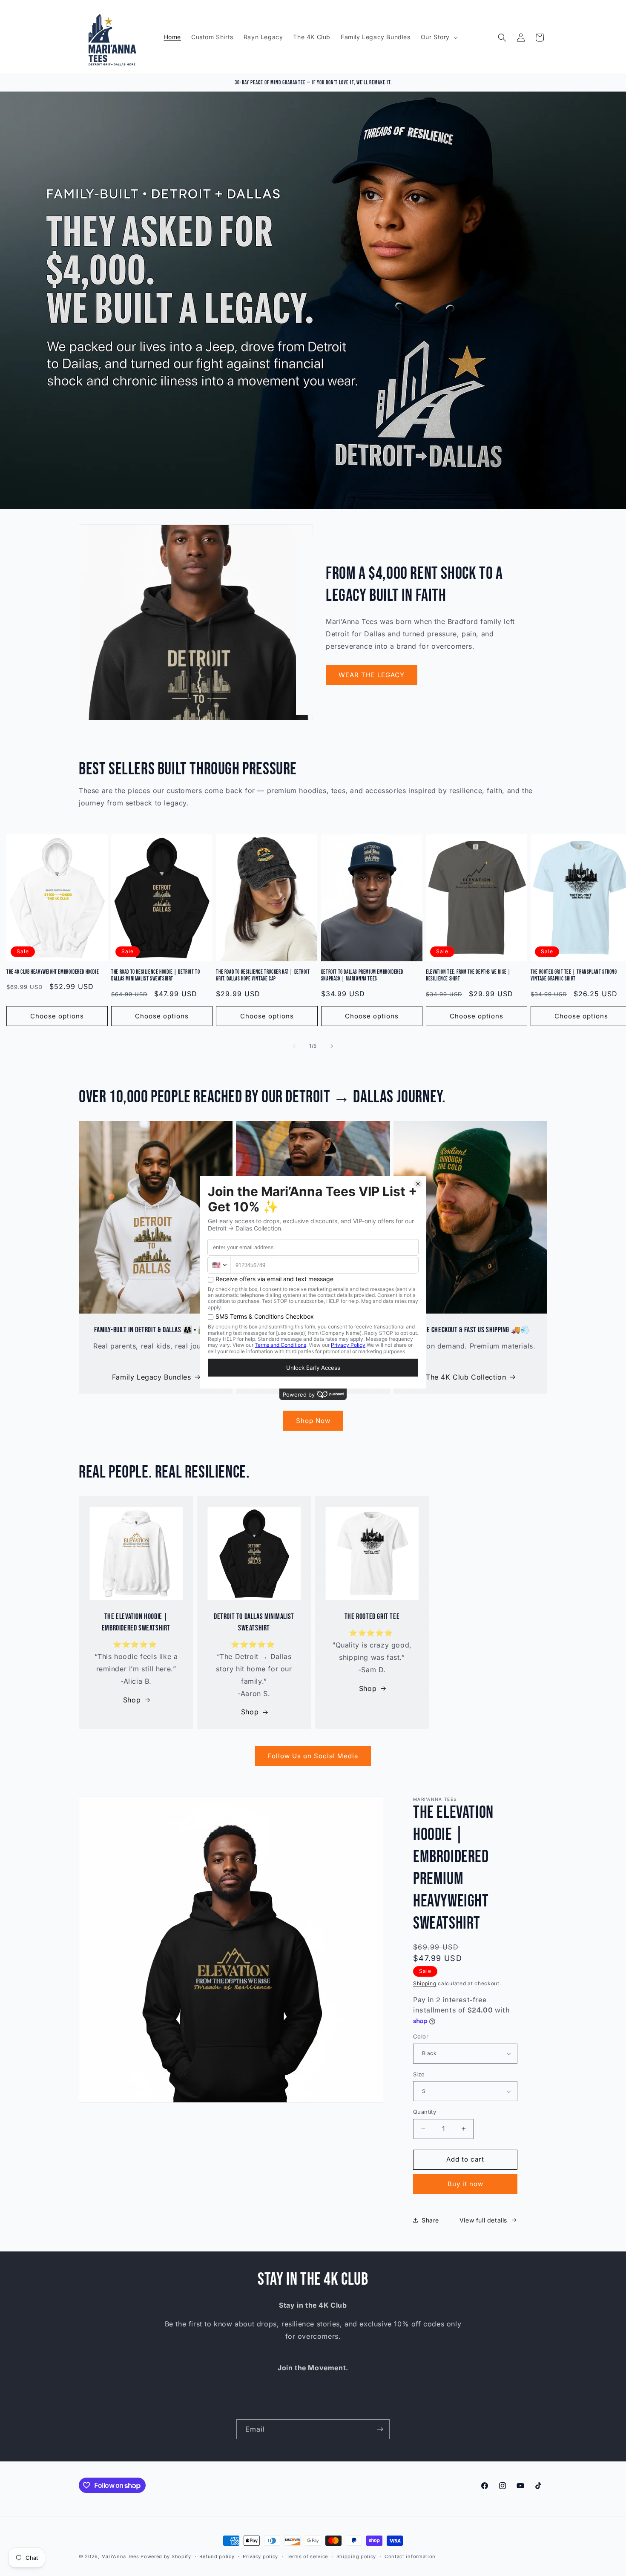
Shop (132, 1700)
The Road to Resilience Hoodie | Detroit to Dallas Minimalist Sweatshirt (155, 976)
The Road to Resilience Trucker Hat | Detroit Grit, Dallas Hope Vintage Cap (263, 976)
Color (421, 2036)
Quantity (425, 2112)
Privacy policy (260, 2556)
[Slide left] (294, 1046)
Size (419, 2074)
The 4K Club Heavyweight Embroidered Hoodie (53, 972)
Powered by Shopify (166, 2556)
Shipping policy (356, 2556)
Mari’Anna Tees (120, 2556)
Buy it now (465, 2184)
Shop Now (313, 1421)
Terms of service (307, 2556)
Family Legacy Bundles (152, 1377)
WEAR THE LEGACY (372, 675)
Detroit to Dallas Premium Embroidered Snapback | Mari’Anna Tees (362, 976)
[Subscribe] (380, 2429)
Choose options (57, 1016)
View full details (483, 2220)
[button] (438, 37)
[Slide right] (332, 1046)
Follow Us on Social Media (313, 1756)
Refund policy (217, 2556)
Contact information (410, 2556)
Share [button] (430, 2220)
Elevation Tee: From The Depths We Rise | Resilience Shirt (468, 976)
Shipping (425, 1983)
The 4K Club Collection (466, 1377)
